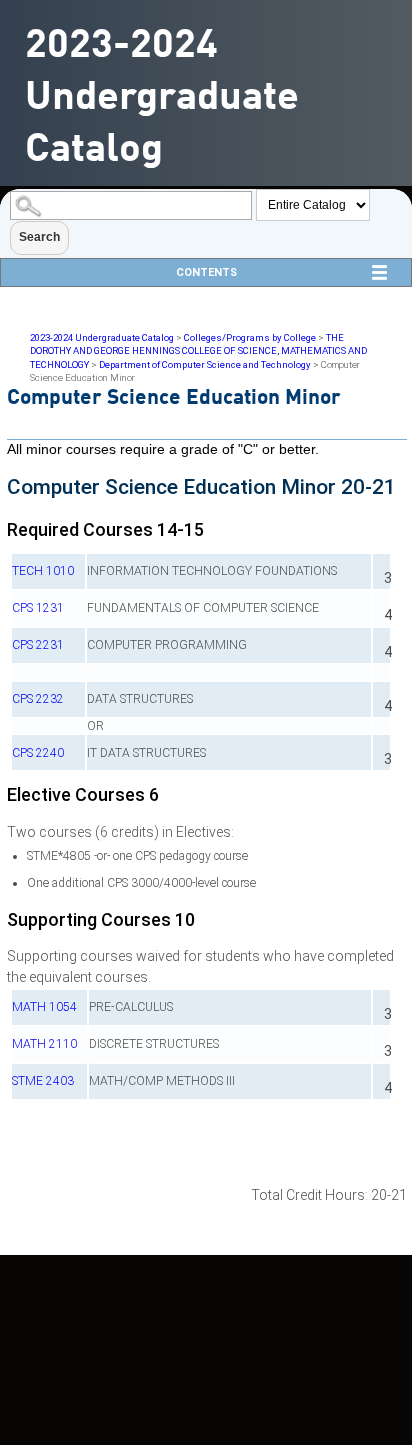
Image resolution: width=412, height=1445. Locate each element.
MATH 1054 (44, 1007)
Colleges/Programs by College (250, 337)
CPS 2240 (38, 753)
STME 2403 (43, 1081)
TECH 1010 (43, 571)
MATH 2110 (44, 1044)
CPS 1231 (38, 608)
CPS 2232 (38, 699)
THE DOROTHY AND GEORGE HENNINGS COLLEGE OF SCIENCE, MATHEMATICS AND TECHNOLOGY (198, 351)
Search (39, 237)
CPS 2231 (38, 645)
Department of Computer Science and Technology (205, 364)
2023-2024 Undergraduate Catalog (102, 337)
